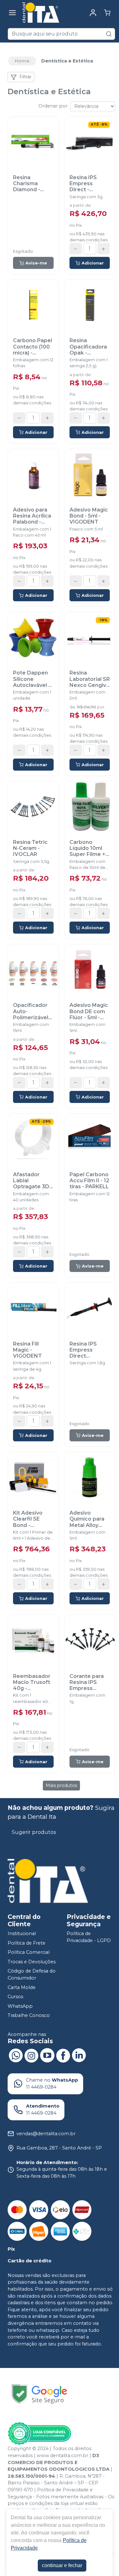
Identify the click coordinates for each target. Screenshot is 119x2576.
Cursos (15, 1997)
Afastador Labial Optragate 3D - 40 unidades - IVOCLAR (33, 1181)
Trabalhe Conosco (29, 2016)
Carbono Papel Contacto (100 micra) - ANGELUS (33, 347)
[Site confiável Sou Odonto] (39, 2434)
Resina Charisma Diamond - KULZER (26, 184)
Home (22, 61)
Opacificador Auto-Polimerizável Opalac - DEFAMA (31, 1011)
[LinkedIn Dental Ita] (79, 2055)
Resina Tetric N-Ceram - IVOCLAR (30, 848)
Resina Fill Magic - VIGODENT (27, 1350)
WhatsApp (20, 2006)
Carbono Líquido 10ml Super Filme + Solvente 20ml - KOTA (88, 848)
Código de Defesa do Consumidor (32, 1975)
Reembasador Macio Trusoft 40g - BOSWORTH (32, 1682)
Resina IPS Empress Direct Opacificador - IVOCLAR (88, 1350)
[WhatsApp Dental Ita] (16, 2055)
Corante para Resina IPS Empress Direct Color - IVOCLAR (87, 1682)
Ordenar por (53, 106)
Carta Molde (22, 1987)
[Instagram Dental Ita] (31, 2055)
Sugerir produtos (34, 1832)
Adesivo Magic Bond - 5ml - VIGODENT (89, 516)
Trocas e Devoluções (32, 1962)
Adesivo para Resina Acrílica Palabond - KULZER (32, 516)
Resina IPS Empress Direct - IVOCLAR (83, 184)
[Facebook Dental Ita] (63, 2055)
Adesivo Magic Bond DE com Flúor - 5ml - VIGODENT (89, 1011)
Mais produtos (61, 1785)
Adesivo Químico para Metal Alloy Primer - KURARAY (87, 1519)
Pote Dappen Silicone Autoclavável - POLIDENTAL (32, 679)
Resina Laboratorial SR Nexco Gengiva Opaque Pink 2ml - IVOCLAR (90, 679)
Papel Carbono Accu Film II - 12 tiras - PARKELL (89, 1180)
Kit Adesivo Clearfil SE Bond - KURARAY (28, 1519)
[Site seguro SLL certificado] (39, 2394)
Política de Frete (26, 1943)
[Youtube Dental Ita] (47, 2055)
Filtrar (25, 77)
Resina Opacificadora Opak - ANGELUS (88, 347)
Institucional (22, 1934)
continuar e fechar (62, 2565)
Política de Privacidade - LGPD (89, 1937)
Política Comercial (29, 1952)
